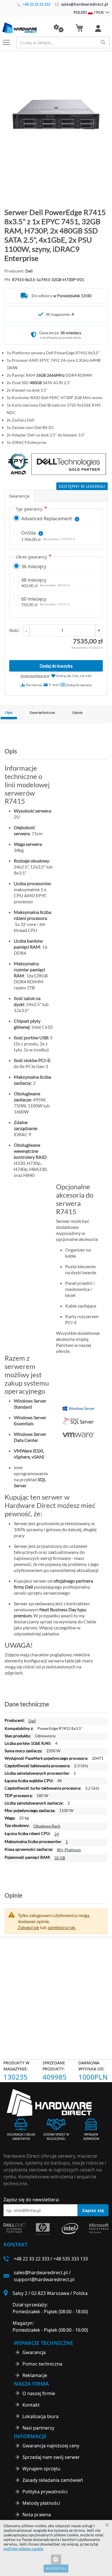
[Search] (103, 42)
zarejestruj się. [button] (62, 1927)
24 (57, 1834)
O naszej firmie (39, 2393)
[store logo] (24, 28)
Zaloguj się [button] (28, 1927)
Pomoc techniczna (42, 2364)
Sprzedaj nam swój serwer (51, 2457)
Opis (9, 712)
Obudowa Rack (47, 1826)
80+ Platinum (69, 1850)
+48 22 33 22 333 (36, 4)
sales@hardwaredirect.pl (84, 4)
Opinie (77, 712)
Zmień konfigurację (35, 676)
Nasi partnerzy (38, 2428)
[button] (59, 28)
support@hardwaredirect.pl (44, 2279)
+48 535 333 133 (71, 2259)
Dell (32, 1721)
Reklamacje (35, 2375)
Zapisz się (93, 2210)
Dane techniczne (42, 712)
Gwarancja (19, 496)
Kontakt (31, 2405)
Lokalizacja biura (40, 2416)
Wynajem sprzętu (41, 2469)
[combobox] (63, 42)
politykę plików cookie (23, 2549)
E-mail (54, 685)
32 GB (60, 1858)
